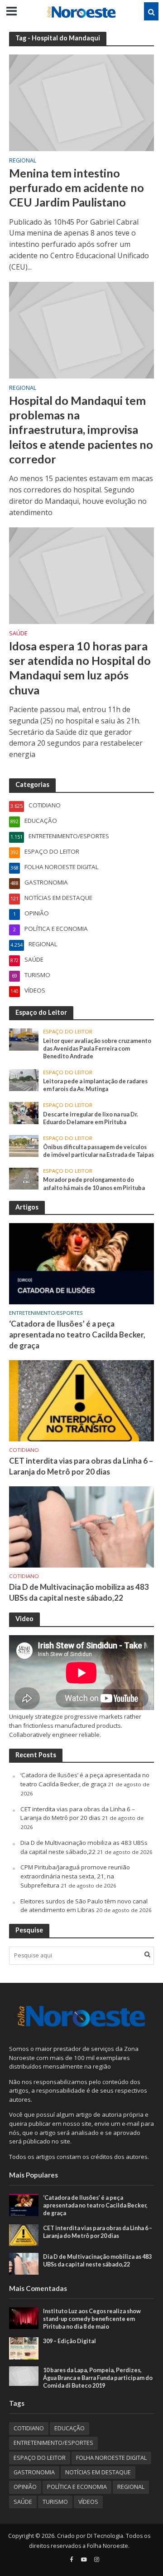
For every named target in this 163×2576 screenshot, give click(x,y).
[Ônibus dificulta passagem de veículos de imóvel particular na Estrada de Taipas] (24, 1145)
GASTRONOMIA (34, 2472)
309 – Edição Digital (70, 2341)
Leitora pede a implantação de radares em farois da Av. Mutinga (95, 1085)
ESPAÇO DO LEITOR (68, 1032)
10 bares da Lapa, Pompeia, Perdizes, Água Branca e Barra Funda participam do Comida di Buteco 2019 (98, 2378)
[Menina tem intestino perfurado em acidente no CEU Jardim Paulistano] (81, 102)
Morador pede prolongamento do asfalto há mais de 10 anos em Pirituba (94, 1184)
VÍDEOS (88, 2502)
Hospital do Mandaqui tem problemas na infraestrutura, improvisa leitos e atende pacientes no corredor (81, 430)
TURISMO (55, 2502)
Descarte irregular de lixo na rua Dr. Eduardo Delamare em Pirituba (91, 1118)
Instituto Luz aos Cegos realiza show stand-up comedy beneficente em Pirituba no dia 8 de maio (92, 2319)
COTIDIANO (24, 1450)
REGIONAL (23, 161)
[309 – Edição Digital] (24, 2348)
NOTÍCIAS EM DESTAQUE (98, 2472)
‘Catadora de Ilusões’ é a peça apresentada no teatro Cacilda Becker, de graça (77, 1335)
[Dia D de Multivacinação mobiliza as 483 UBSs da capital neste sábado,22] (81, 1526)
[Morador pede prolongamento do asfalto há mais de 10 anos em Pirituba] (24, 1178)
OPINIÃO (25, 2487)
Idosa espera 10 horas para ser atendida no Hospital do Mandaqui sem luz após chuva (80, 668)
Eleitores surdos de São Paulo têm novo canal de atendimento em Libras (84, 1906)
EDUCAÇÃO (70, 2428)
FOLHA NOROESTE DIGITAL (111, 2458)
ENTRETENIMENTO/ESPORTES (46, 1313)
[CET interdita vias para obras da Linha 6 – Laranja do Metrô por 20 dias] (81, 1400)
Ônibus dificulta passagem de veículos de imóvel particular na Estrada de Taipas (98, 1151)
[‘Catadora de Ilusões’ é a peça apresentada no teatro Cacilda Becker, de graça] (81, 1263)
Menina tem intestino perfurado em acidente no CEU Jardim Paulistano (77, 188)
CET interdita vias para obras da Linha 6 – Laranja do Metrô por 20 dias (81, 1466)
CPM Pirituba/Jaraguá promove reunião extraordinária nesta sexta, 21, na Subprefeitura (75, 1876)
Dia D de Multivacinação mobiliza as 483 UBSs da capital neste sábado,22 (79, 1592)
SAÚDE (18, 634)
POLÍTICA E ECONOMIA (77, 2487)
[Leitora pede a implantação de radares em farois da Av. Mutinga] (24, 1079)
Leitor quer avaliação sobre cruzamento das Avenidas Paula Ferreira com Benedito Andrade (97, 1049)
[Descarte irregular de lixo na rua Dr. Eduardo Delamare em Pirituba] (24, 1112)
